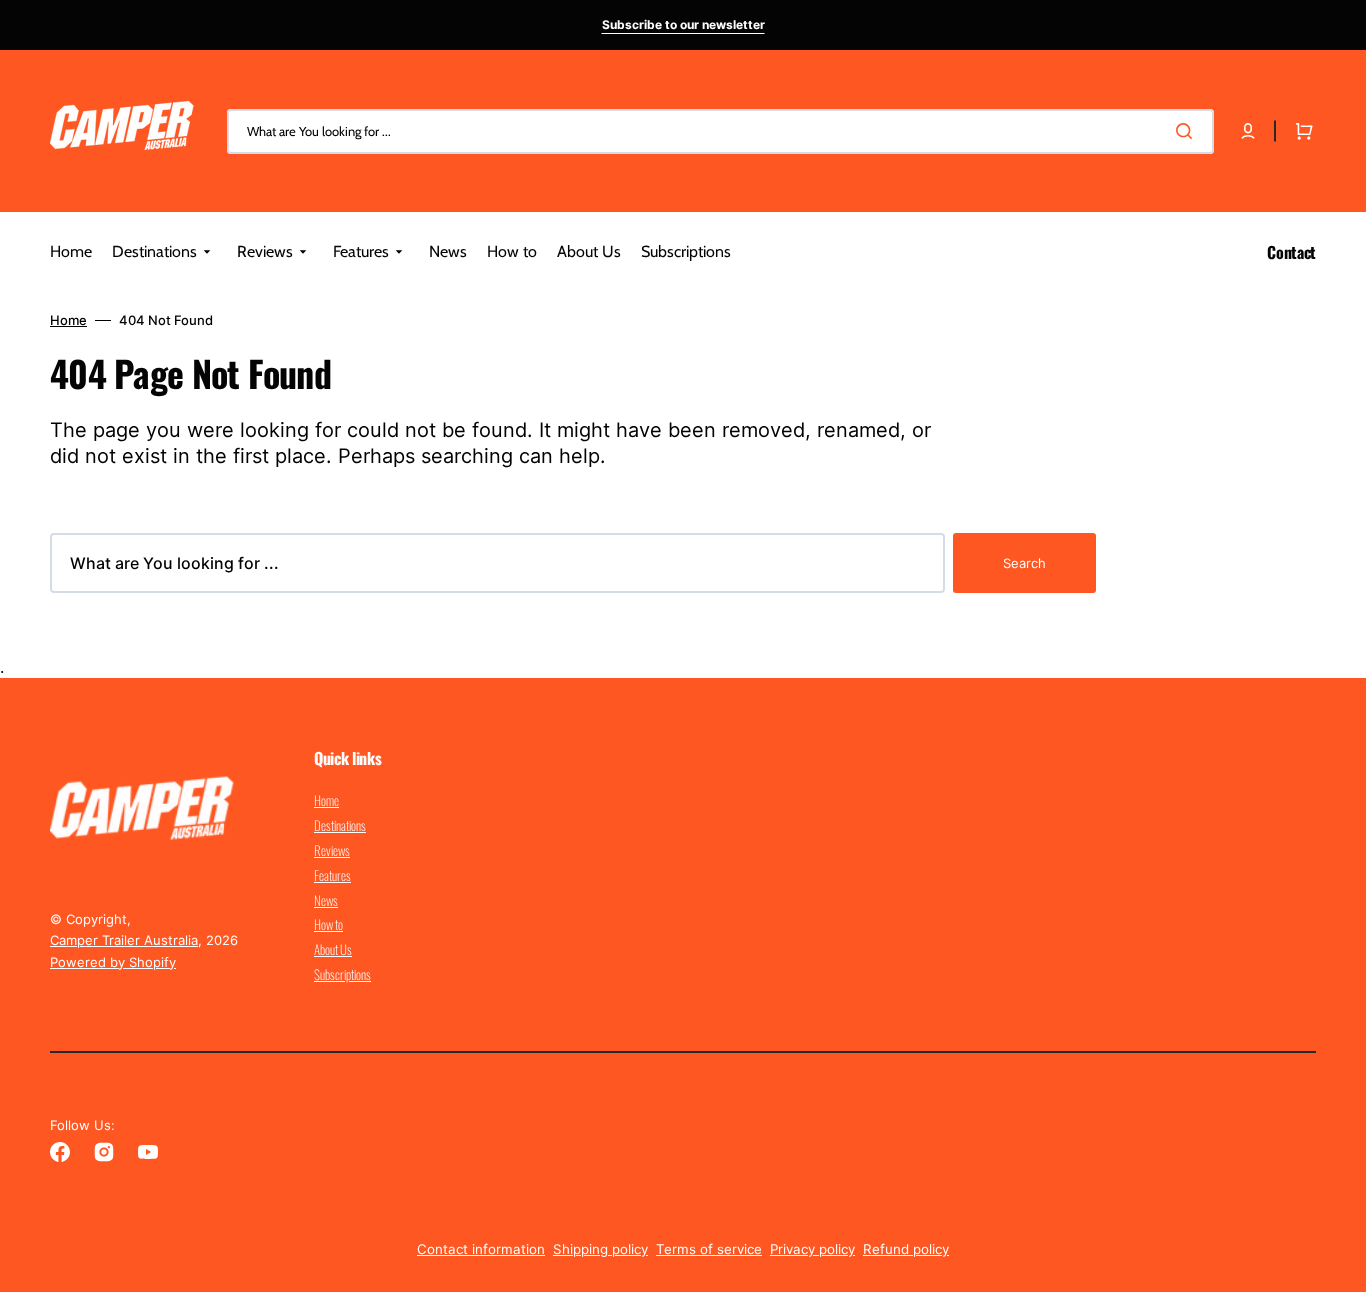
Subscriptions (342, 974)
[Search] (1188, 131)
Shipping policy (600, 1249)
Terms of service (709, 1249)
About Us (333, 949)
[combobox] (720, 131)
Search (1024, 563)
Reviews (332, 850)
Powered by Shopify (113, 962)
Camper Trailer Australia (124, 940)
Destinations (340, 825)
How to (328, 924)
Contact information (481, 1249)
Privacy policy (812, 1249)
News (326, 900)
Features (332, 875)
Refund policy (906, 1249)
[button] (1248, 131)
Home (68, 320)
